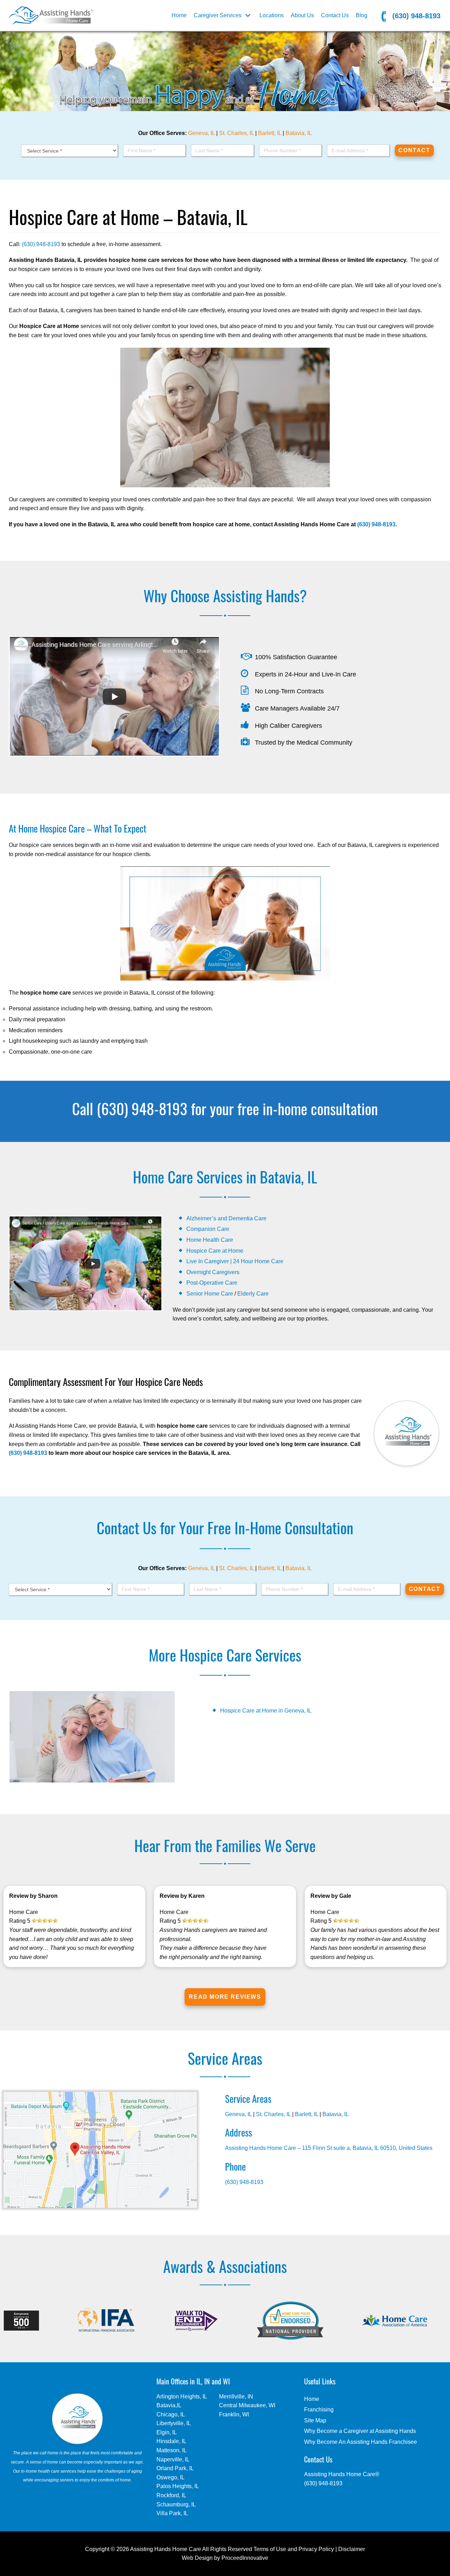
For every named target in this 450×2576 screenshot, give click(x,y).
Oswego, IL (171, 2477)
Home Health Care (210, 1240)
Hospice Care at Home (215, 1251)
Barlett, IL (270, 133)
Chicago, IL (171, 2414)
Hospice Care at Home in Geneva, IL (266, 1711)
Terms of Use (270, 2549)
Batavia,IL (169, 2405)
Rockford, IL (171, 2495)
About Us (302, 15)
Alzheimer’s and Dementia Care (226, 1218)
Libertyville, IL (174, 2423)
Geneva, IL (201, 133)
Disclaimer (352, 2549)
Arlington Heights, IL (182, 2397)
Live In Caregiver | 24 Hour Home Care (235, 1261)
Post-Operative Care (212, 1283)
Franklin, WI (234, 2414)
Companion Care (208, 1229)
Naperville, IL (173, 2459)
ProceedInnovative (245, 2558)
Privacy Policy (316, 2549)
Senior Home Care (210, 1294)
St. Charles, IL (236, 133)
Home (179, 15)
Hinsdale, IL (171, 2441)
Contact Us (335, 15)
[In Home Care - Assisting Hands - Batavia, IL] (51, 15)
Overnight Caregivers (213, 1272)
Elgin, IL (167, 2432)
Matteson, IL (172, 2450)
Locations (272, 15)
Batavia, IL (299, 133)
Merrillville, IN (236, 2397)
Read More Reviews (225, 1997)
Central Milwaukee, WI (247, 2405)
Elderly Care (253, 1294)
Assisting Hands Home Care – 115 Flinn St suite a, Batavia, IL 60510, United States (329, 2148)
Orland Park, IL (175, 2468)
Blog (362, 15)
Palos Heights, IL (178, 2486)
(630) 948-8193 (415, 16)
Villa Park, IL (172, 2513)
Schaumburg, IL (176, 2504)
